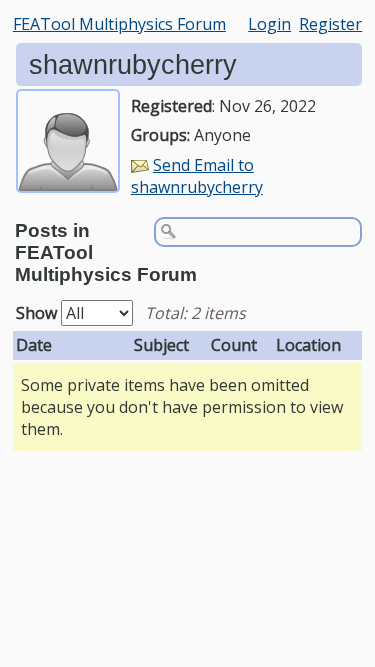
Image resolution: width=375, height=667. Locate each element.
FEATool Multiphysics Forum (119, 24)
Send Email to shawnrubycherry (197, 176)
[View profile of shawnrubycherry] (68, 179)
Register (330, 24)
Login (269, 24)
